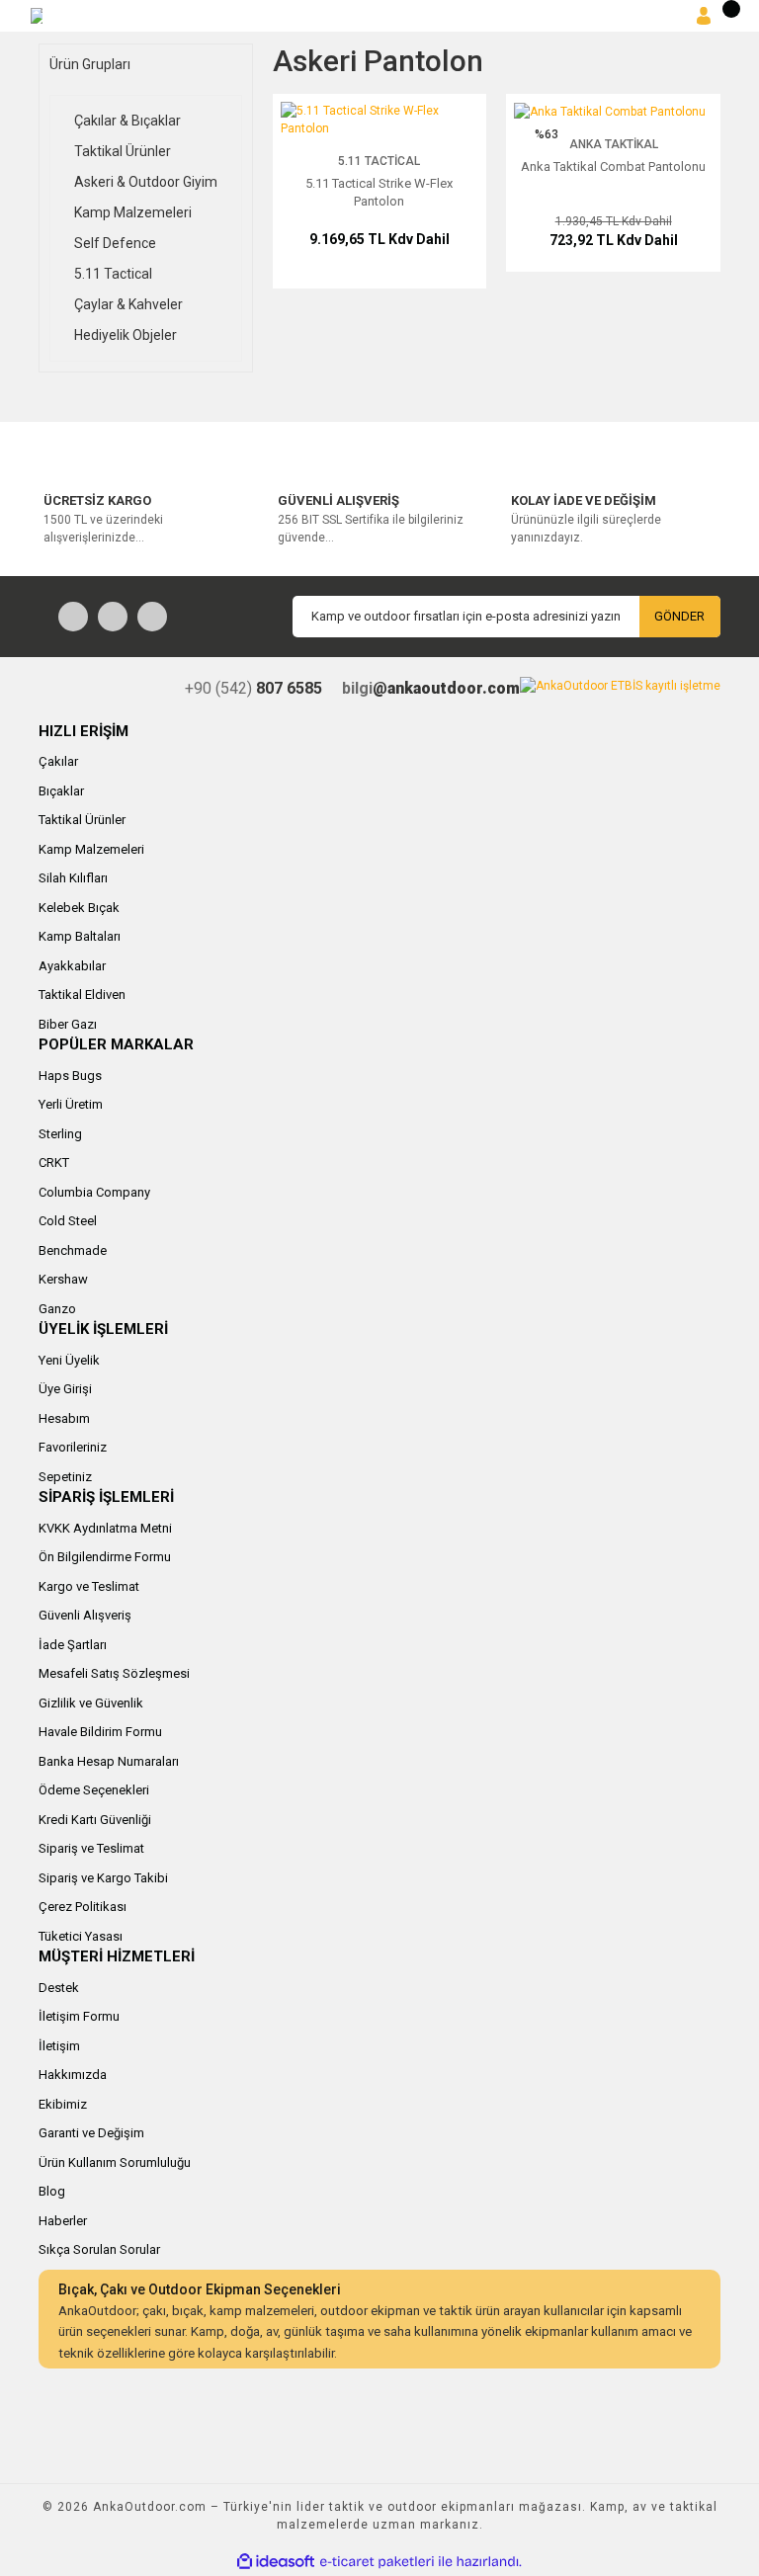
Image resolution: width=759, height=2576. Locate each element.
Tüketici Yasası (81, 1936)
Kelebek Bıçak (79, 908)
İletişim (59, 2046)
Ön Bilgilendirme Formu (105, 1557)
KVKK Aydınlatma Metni (105, 1528)
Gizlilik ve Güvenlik (91, 1703)
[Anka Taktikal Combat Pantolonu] (610, 111)
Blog (52, 2191)
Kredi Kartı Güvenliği (95, 1820)
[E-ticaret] (377, 2561)
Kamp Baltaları (80, 936)
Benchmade (73, 1250)
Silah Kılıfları (73, 878)
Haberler (63, 2221)
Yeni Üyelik (69, 1360)
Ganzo (57, 1309)
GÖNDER (679, 616)
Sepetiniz (65, 1477)
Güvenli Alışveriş (85, 1615)
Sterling (60, 1134)
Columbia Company (94, 1192)
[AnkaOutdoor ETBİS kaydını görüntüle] (620, 686)
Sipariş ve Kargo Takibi (103, 1878)
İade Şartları (73, 1645)
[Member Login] (704, 16)
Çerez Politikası (83, 1907)
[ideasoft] (276, 2562)
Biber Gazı (68, 1024)
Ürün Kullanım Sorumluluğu (115, 2162)
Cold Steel (68, 1221)
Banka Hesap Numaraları (109, 1761)
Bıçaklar (61, 791)
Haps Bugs (70, 1076)
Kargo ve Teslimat (89, 1586)
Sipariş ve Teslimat (91, 1848)
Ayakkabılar (72, 966)
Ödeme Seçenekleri (94, 1790)
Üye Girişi (65, 1389)
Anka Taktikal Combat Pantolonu (613, 166)
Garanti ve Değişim (91, 2133)
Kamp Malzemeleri (91, 849)
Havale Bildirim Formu (100, 1732)
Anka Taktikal (614, 144)
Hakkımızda (73, 2075)
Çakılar (58, 761)
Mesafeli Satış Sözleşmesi (114, 1673)
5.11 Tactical (379, 161)
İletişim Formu (79, 2016)
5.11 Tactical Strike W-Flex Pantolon (379, 192)
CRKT (54, 1163)
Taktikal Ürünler (82, 820)
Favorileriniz (73, 1447)
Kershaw (63, 1279)
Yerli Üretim (71, 1104)
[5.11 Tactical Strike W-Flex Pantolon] (380, 119)
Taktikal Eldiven (82, 995)
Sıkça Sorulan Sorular (99, 2249)
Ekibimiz (63, 2104)
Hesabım (64, 1418)
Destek (59, 1988)
